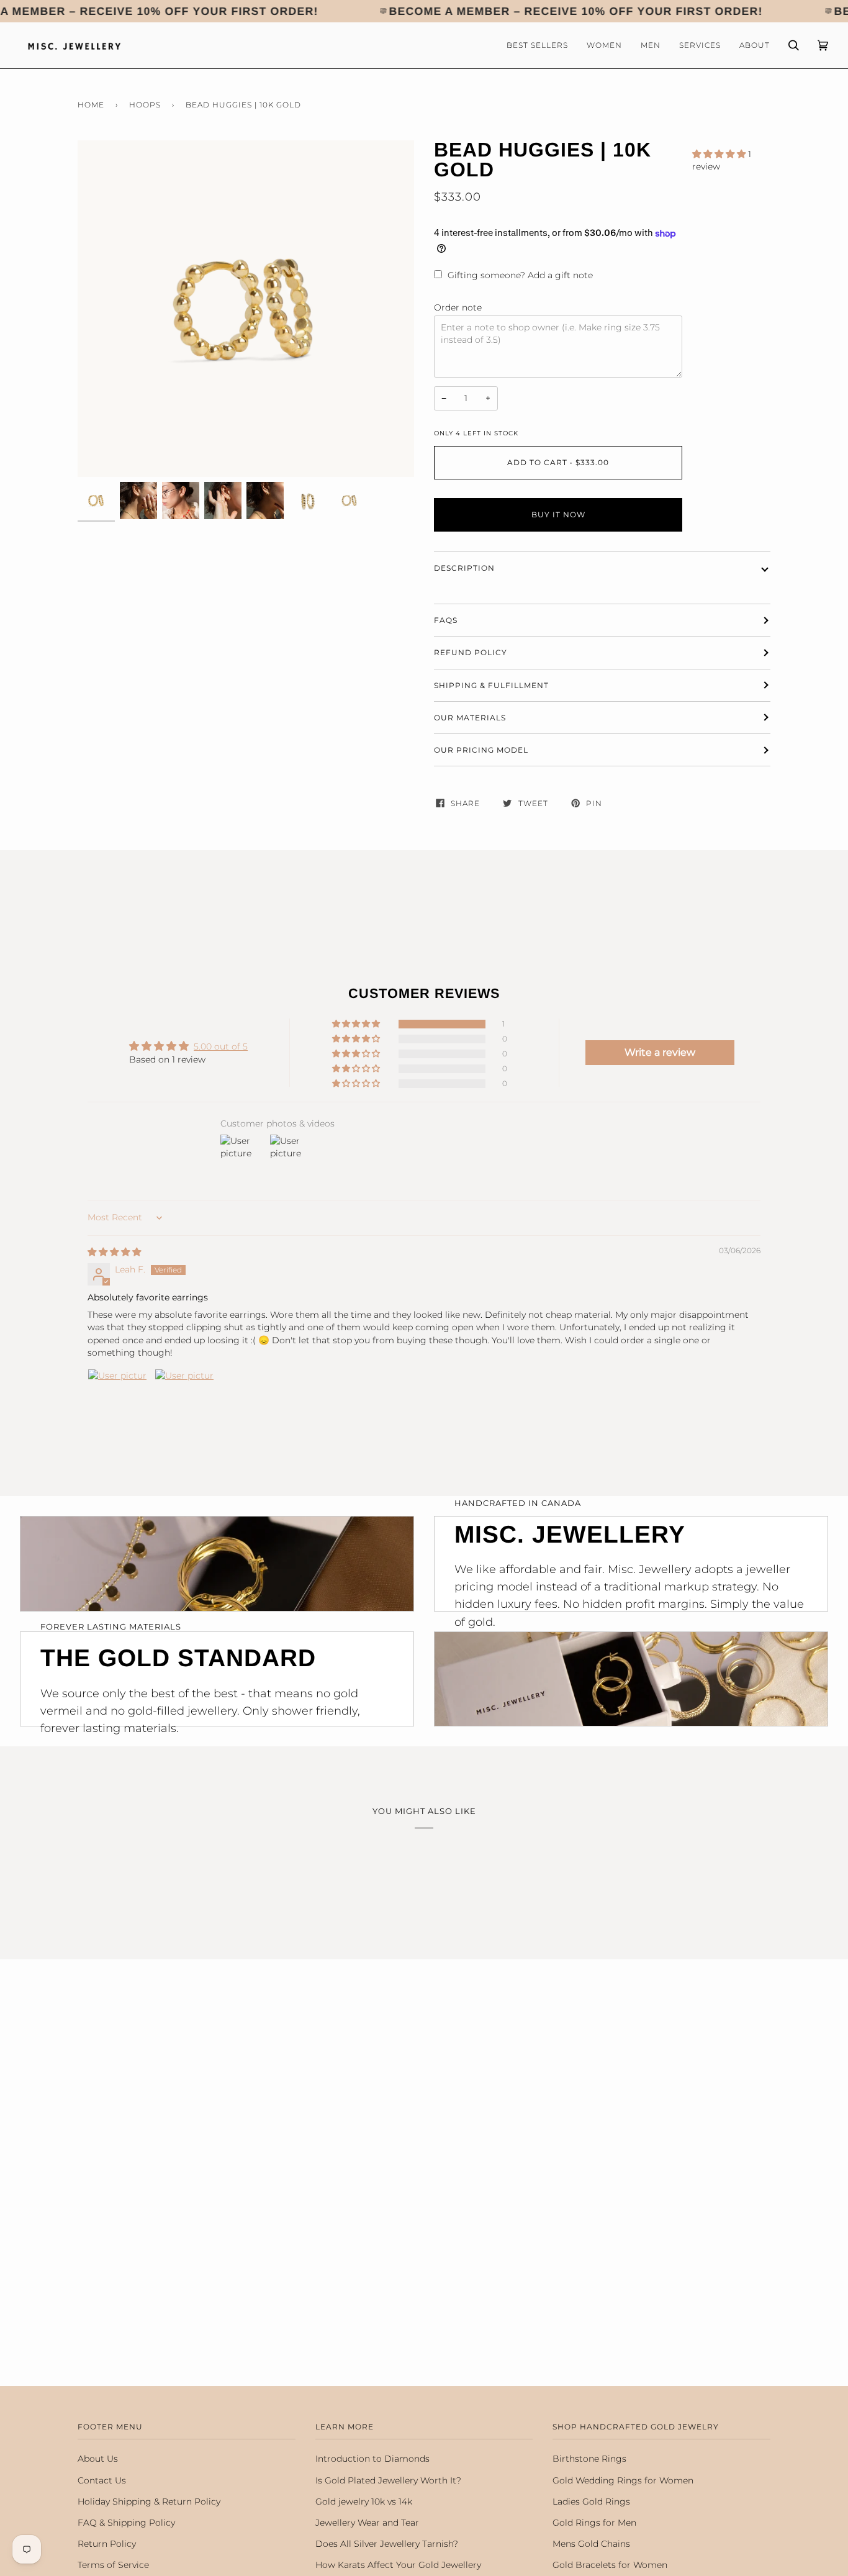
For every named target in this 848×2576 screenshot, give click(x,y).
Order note (458, 307)
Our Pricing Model (481, 750)
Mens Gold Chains (591, 2544)
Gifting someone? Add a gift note (520, 275)
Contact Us (102, 2480)
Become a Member (450, 11)
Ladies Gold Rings (591, 2501)
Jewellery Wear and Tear (367, 2523)
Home (91, 105)
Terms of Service (113, 2565)
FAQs (446, 620)
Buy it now (558, 515)
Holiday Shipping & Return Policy (149, 2501)
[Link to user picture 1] (117, 1399)
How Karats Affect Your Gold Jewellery (398, 2565)
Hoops (145, 105)
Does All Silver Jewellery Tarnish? (387, 2544)
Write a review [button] (660, 1052)
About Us (98, 2459)
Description (464, 568)
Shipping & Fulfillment (491, 685)
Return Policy (107, 2544)
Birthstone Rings (589, 2459)
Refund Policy (471, 652)
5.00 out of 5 (221, 1046)
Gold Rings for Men (594, 2523)
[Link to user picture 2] (184, 1399)
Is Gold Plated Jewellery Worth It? (388, 2480)
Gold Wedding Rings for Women (623, 2480)
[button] (720, 154)
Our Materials (470, 718)
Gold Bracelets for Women (610, 2565)
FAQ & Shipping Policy (126, 2523)
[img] (114, 1252)
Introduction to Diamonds (372, 2459)
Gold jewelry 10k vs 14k (364, 2501)
